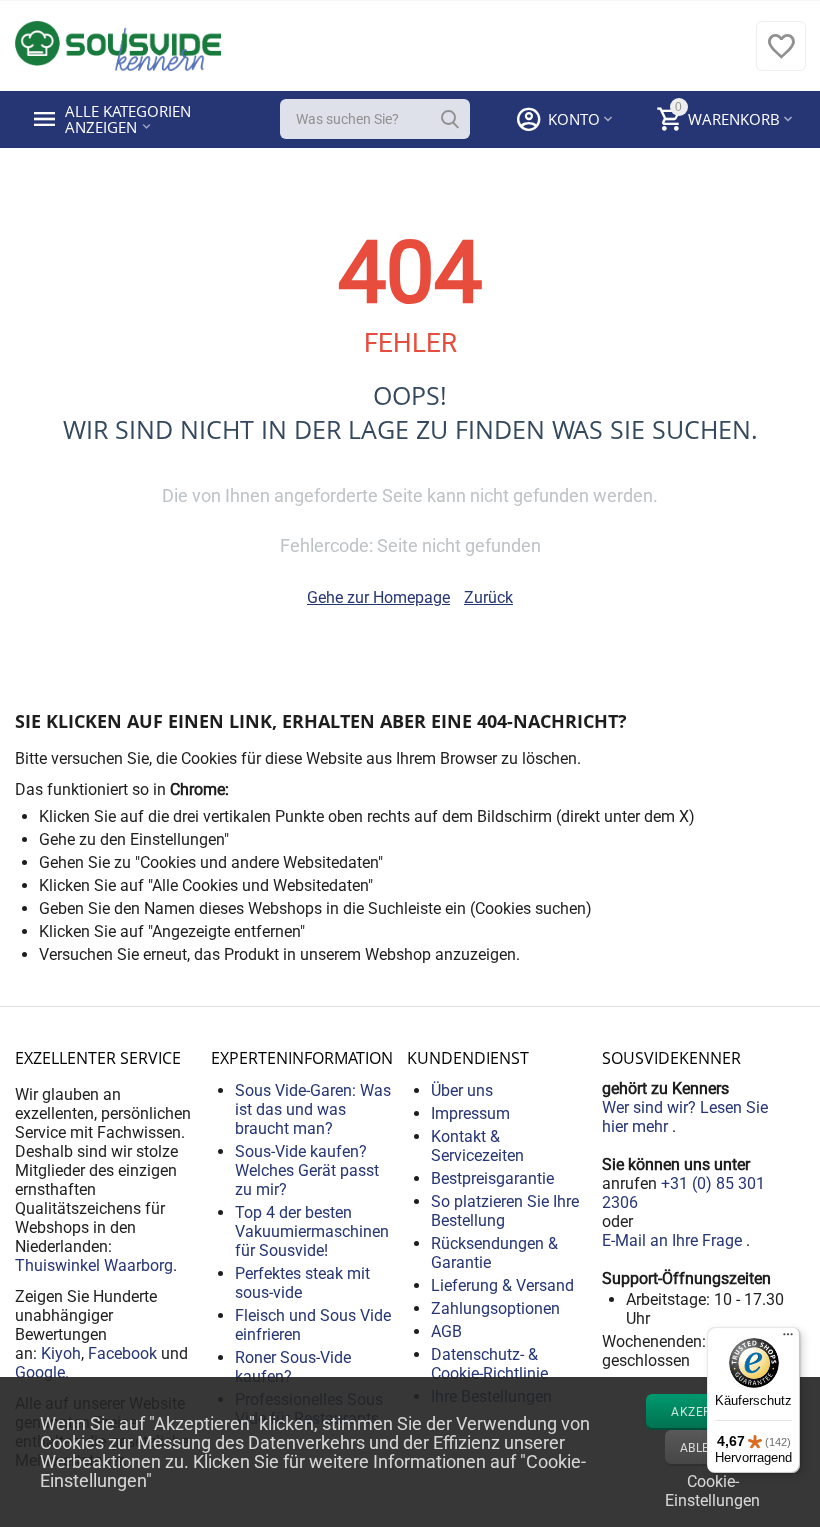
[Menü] (788, 1339)
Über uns (462, 1090)
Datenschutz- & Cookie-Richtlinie (489, 1364)
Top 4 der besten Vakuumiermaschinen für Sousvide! (312, 1231)
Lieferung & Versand (502, 1285)
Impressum (470, 1113)
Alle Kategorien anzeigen (130, 119)
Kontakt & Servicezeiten (477, 1146)
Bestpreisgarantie (492, 1178)
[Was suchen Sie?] (450, 119)
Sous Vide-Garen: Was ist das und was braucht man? (313, 1109)
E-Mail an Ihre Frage (674, 1240)
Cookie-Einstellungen (712, 1489)
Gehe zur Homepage (378, 597)
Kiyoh (61, 1353)
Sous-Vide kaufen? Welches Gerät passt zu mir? (307, 1170)
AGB (446, 1331)
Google (40, 1372)
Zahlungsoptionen (495, 1308)
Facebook (122, 1353)
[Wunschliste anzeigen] (781, 56)
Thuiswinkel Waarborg (94, 1265)
